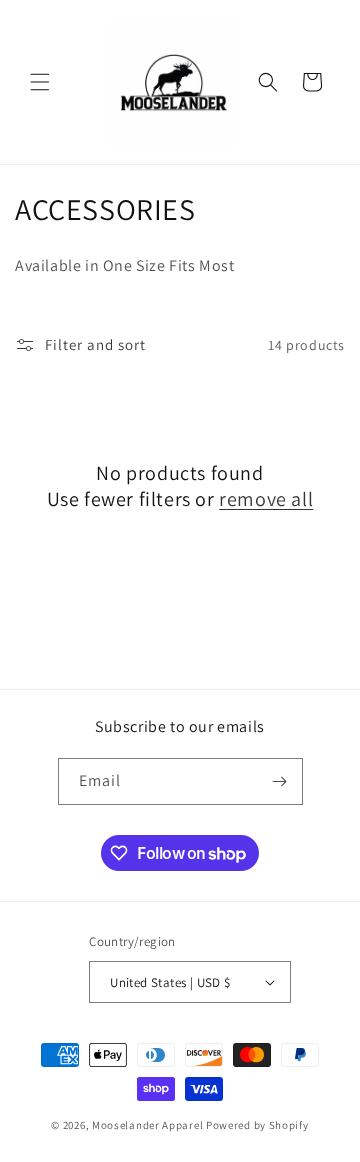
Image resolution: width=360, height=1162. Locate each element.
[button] (40, 82)
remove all (266, 499)
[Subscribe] (280, 781)
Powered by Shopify (257, 1125)
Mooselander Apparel (147, 1125)
